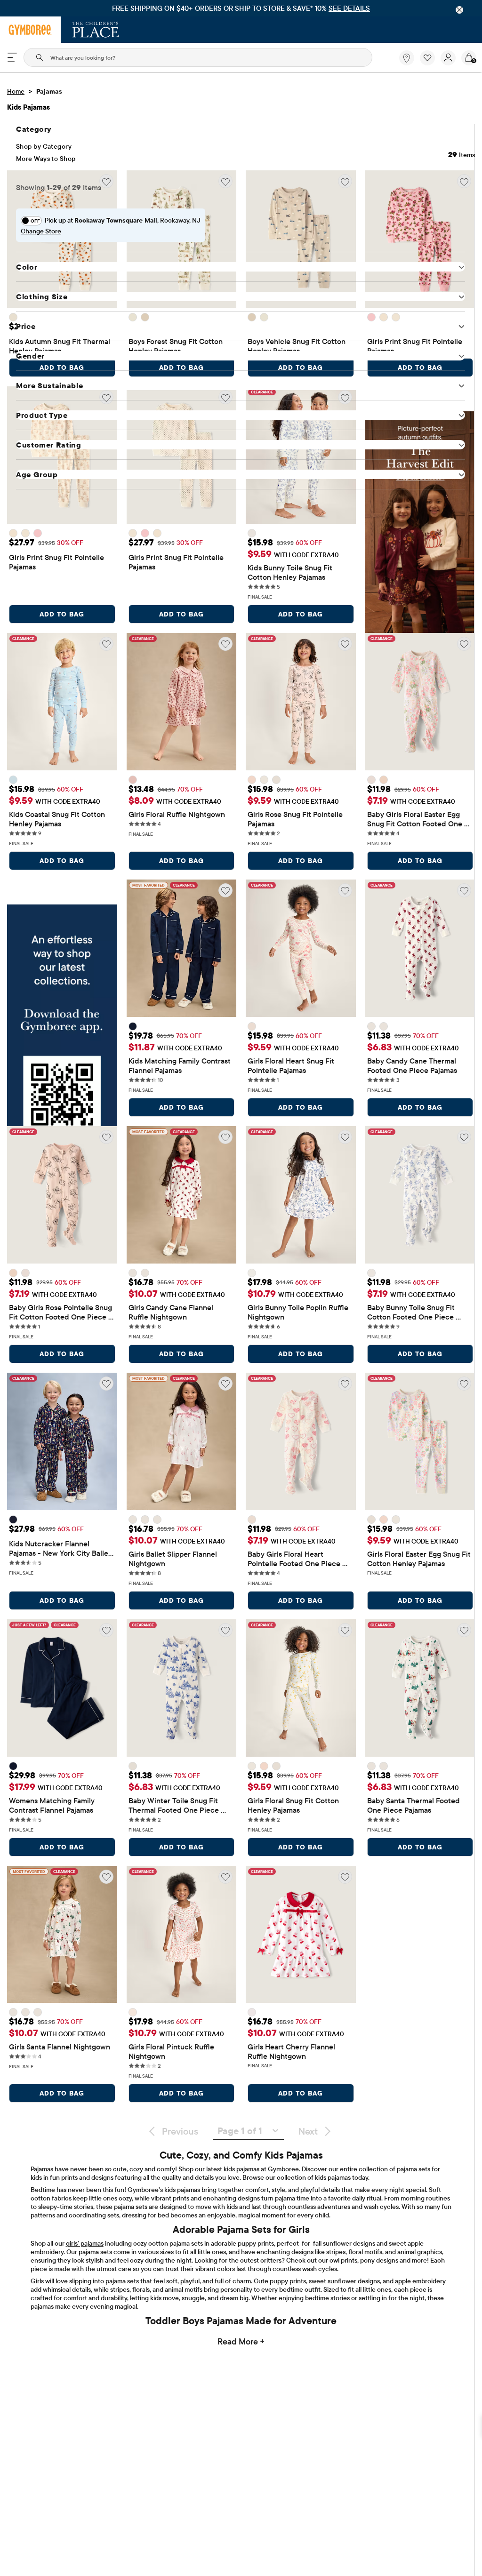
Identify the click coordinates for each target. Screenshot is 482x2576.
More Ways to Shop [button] (46, 159)
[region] (241, 8)
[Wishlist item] (430, 63)
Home (16, 91)
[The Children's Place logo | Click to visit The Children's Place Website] (96, 30)
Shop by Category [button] (44, 146)
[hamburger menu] (12, 57)
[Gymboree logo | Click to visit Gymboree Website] (30, 30)
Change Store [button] (41, 231)
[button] (427, 58)
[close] (459, 10)
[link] (407, 58)
